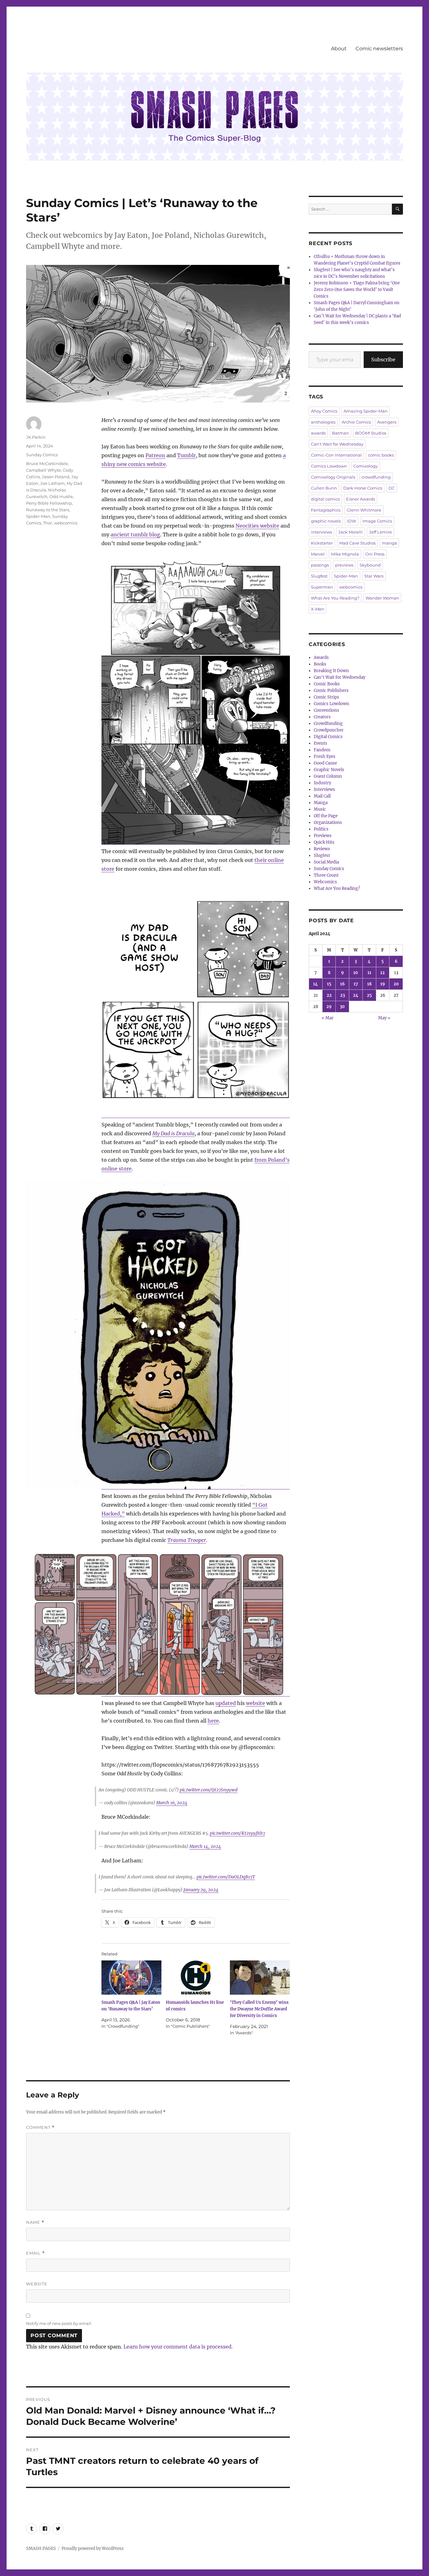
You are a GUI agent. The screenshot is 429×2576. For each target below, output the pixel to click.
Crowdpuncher (329, 730)
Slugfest (319, 576)
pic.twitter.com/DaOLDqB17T (226, 1877)
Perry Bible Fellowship (49, 503)
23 (342, 995)
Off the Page (326, 816)
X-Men (318, 609)
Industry (322, 783)
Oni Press (375, 554)
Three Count (326, 875)
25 (369, 995)
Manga (321, 803)
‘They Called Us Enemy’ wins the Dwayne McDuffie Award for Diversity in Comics (259, 2009)
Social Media (326, 862)
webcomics (66, 523)
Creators (322, 717)
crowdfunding (376, 477)
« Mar (328, 1018)
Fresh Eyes (325, 756)
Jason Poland (56, 477)
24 (356, 995)
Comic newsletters (379, 49)
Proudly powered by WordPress (93, 2549)
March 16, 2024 (172, 1803)
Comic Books (327, 684)
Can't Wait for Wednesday (337, 444)
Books (320, 664)
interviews (321, 532)
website (255, 1703)
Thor (48, 523)
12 (383, 973)
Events (320, 743)
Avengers (387, 422)
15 (329, 984)
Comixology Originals (333, 477)
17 (356, 984)
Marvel (318, 554)
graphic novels (326, 521)
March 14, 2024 (205, 1846)
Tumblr (186, 455)
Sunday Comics (42, 455)
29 (329, 1007)
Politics (321, 829)
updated (226, 1703)
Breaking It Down (331, 671)
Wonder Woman (382, 598)
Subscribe (383, 359)
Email (35, 2253)
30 (342, 1007)
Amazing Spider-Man (366, 411)
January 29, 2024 (201, 1890)
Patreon (155, 455)
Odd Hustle (61, 496)
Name (35, 2222)
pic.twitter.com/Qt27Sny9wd (209, 1790)
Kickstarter (322, 543)
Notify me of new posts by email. (59, 2323)
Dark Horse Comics (363, 488)
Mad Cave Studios (357, 543)
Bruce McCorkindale (47, 463)
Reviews (322, 849)
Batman (340, 433)
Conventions (326, 710)
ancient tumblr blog (135, 534)
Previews (323, 836)
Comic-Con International (336, 455)
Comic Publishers (331, 691)
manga (389, 543)
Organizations (328, 822)
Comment (40, 2127)
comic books (381, 455)
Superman (322, 587)
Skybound (370, 565)
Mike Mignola (345, 554)
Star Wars (374, 576)
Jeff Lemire (380, 532)
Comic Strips (326, 697)
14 (315, 984)
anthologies (323, 422)
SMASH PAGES (41, 2549)
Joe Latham (52, 483)
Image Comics (377, 521)
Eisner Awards (361, 499)
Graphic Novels (329, 770)
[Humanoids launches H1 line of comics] (196, 1978)
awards (318, 433)
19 (383, 984)
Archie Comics (356, 422)
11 (369, 973)
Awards (321, 658)
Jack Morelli (350, 532)
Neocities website (257, 526)
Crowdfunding (328, 723)
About (339, 49)
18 (369, 984)
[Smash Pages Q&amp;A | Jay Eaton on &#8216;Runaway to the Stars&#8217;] (131, 1978)
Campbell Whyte (43, 470)
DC (392, 488)
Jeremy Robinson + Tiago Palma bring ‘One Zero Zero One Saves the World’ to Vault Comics (357, 290)
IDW (352, 521)
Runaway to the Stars (48, 510)
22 (329, 995)
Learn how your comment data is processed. (178, 2347)
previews (344, 565)
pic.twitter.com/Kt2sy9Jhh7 (237, 1833)
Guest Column (328, 776)
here (213, 1721)
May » (384, 1018)
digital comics (325, 499)
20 (396, 984)
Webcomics (325, 882)
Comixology (366, 466)
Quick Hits (324, 842)
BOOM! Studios (371, 433)
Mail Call (322, 796)
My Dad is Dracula (173, 1133)
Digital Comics (328, 737)
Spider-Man (38, 516)
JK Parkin (36, 437)
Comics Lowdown (329, 466)
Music (320, 809)
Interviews (324, 789)
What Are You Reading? (335, 598)
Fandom (322, 750)
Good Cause (325, 763)
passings (320, 565)
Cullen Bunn (324, 488)
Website (37, 2284)
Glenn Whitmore (364, 510)
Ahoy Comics (324, 411)
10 (356, 973)
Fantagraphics (326, 510)
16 (342, 984)
